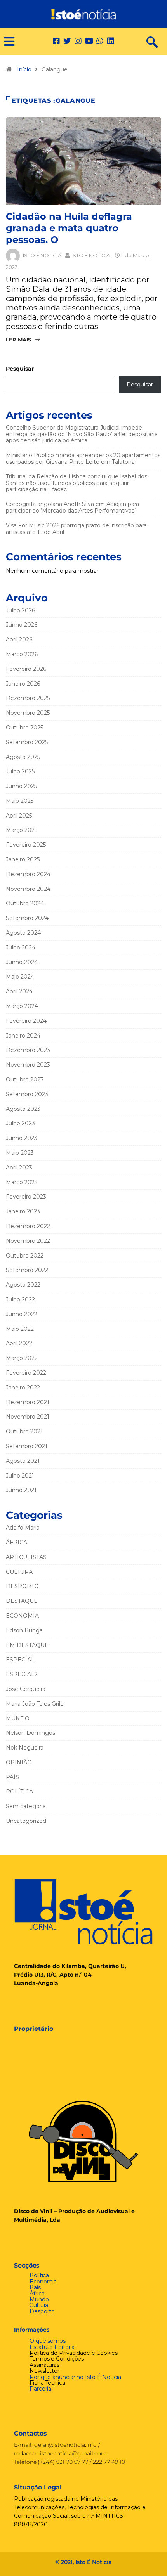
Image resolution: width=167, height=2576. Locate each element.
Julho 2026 (20, 610)
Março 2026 (22, 654)
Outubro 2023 (25, 1079)
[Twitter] (67, 41)
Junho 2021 (21, 1490)
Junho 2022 (22, 1314)
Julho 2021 (20, 1476)
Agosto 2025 (23, 757)
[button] (6, 42)
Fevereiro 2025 (26, 845)
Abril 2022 (19, 1343)
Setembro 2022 (27, 1270)
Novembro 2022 (28, 1241)
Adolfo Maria (23, 1528)
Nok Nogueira (25, 1748)
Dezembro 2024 (28, 874)
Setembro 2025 (27, 742)
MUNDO (18, 1718)
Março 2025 (22, 830)
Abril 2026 (19, 639)
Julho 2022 (20, 1299)
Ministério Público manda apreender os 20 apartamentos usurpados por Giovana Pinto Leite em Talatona (83, 458)
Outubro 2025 (24, 728)
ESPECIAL (20, 1660)
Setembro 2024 (27, 918)
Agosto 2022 (23, 1285)
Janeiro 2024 (23, 1036)
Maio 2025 (20, 801)
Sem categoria (26, 1806)
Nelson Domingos (30, 1733)
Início (24, 69)
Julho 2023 (20, 1123)
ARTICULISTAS (26, 1557)
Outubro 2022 (25, 1256)
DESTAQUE (22, 1601)
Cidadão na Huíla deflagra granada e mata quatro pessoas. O (69, 228)
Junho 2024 (22, 962)
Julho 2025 (20, 771)
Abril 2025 (19, 816)
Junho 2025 (21, 786)
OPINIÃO (19, 1762)
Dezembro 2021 (28, 1402)
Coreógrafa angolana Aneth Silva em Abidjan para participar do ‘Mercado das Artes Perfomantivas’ (72, 507)
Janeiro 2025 (23, 859)
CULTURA (19, 1572)
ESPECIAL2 (22, 1674)
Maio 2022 (20, 1329)
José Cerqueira (26, 1689)
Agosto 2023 (23, 1109)
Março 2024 (22, 1006)
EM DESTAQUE (27, 1645)
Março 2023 (22, 1182)
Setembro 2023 (27, 1094)
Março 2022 (22, 1358)
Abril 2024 (19, 991)
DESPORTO (22, 1586)
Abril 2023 (19, 1168)
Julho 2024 (21, 948)
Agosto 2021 (23, 1461)
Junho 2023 (22, 1138)
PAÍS (12, 1777)
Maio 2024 (20, 977)
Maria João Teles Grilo (35, 1704)
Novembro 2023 (28, 1065)
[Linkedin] (111, 41)
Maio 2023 (20, 1153)
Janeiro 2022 (23, 1388)
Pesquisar (20, 369)
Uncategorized (26, 1821)
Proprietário (34, 2029)
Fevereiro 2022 (26, 1373)
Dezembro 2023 (28, 1050)
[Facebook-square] (56, 41)
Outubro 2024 (25, 903)
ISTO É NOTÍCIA (42, 255)
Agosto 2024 (23, 933)
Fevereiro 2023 (26, 1197)
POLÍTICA (19, 1791)
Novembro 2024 (28, 889)
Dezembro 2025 (28, 698)
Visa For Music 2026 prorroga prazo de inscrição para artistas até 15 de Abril (76, 529)
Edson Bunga (24, 1630)
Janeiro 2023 (23, 1211)
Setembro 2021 (27, 1446)
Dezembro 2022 (28, 1226)
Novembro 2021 (28, 1417)
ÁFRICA (17, 1542)
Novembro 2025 (28, 713)
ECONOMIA (22, 1616)
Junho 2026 (22, 625)
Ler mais (18, 340)
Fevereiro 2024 (26, 1021)
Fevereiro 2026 (26, 669)
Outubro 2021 (24, 1431)
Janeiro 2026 (23, 684)
